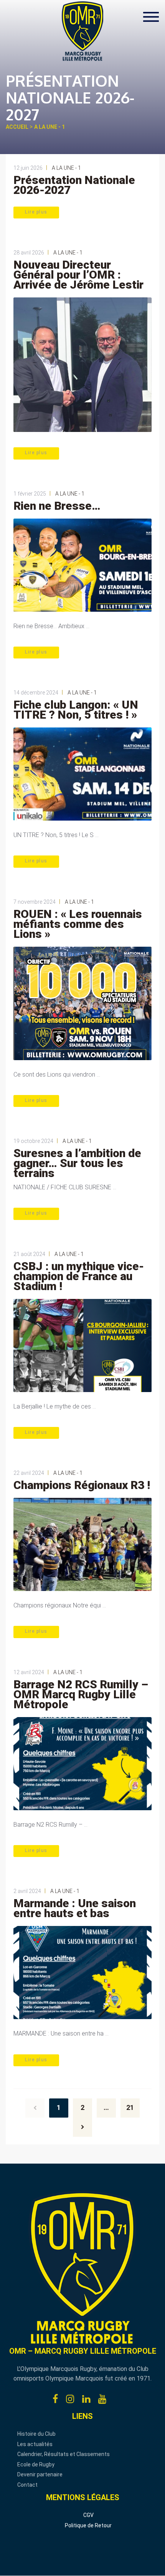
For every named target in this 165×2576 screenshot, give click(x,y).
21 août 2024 (29, 1254)
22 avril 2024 (29, 1473)
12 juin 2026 (28, 168)
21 (130, 2107)
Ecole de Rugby (36, 2464)
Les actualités (35, 2444)
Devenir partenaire (40, 2474)
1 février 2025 (30, 494)
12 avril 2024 (29, 1672)
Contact (27, 2485)
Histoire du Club (36, 2434)
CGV (88, 2515)
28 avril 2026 (29, 253)
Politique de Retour (88, 2525)
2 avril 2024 (27, 1891)
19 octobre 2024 (33, 1141)
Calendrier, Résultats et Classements (64, 2454)
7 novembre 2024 (35, 902)
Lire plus (36, 212)
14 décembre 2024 (36, 693)
